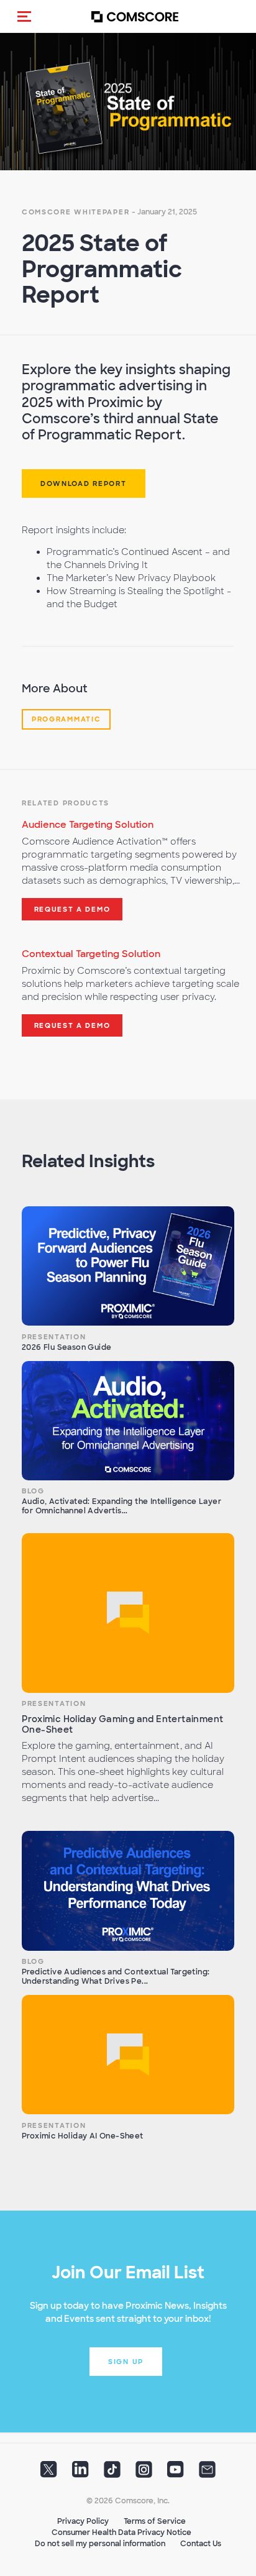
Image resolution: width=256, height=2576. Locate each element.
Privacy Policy (83, 2521)
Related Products (66, 803)
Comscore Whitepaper (75, 212)
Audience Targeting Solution (88, 825)
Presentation (54, 1337)
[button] (24, 16)
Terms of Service (155, 2521)
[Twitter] (49, 2473)
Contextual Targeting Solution (91, 954)
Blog (33, 1491)
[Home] (135, 16)
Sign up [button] (126, 2362)
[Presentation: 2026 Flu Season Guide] (128, 1266)
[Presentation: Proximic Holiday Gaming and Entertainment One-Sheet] (128, 1613)
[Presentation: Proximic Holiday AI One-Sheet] (128, 2055)
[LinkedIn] (80, 2473)
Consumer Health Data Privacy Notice (121, 2532)
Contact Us (201, 2544)
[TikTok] (112, 2473)
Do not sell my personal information (100, 2544)
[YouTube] (176, 2473)
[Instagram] (144, 2473)
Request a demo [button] (72, 909)
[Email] (207, 2473)
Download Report (84, 484)
